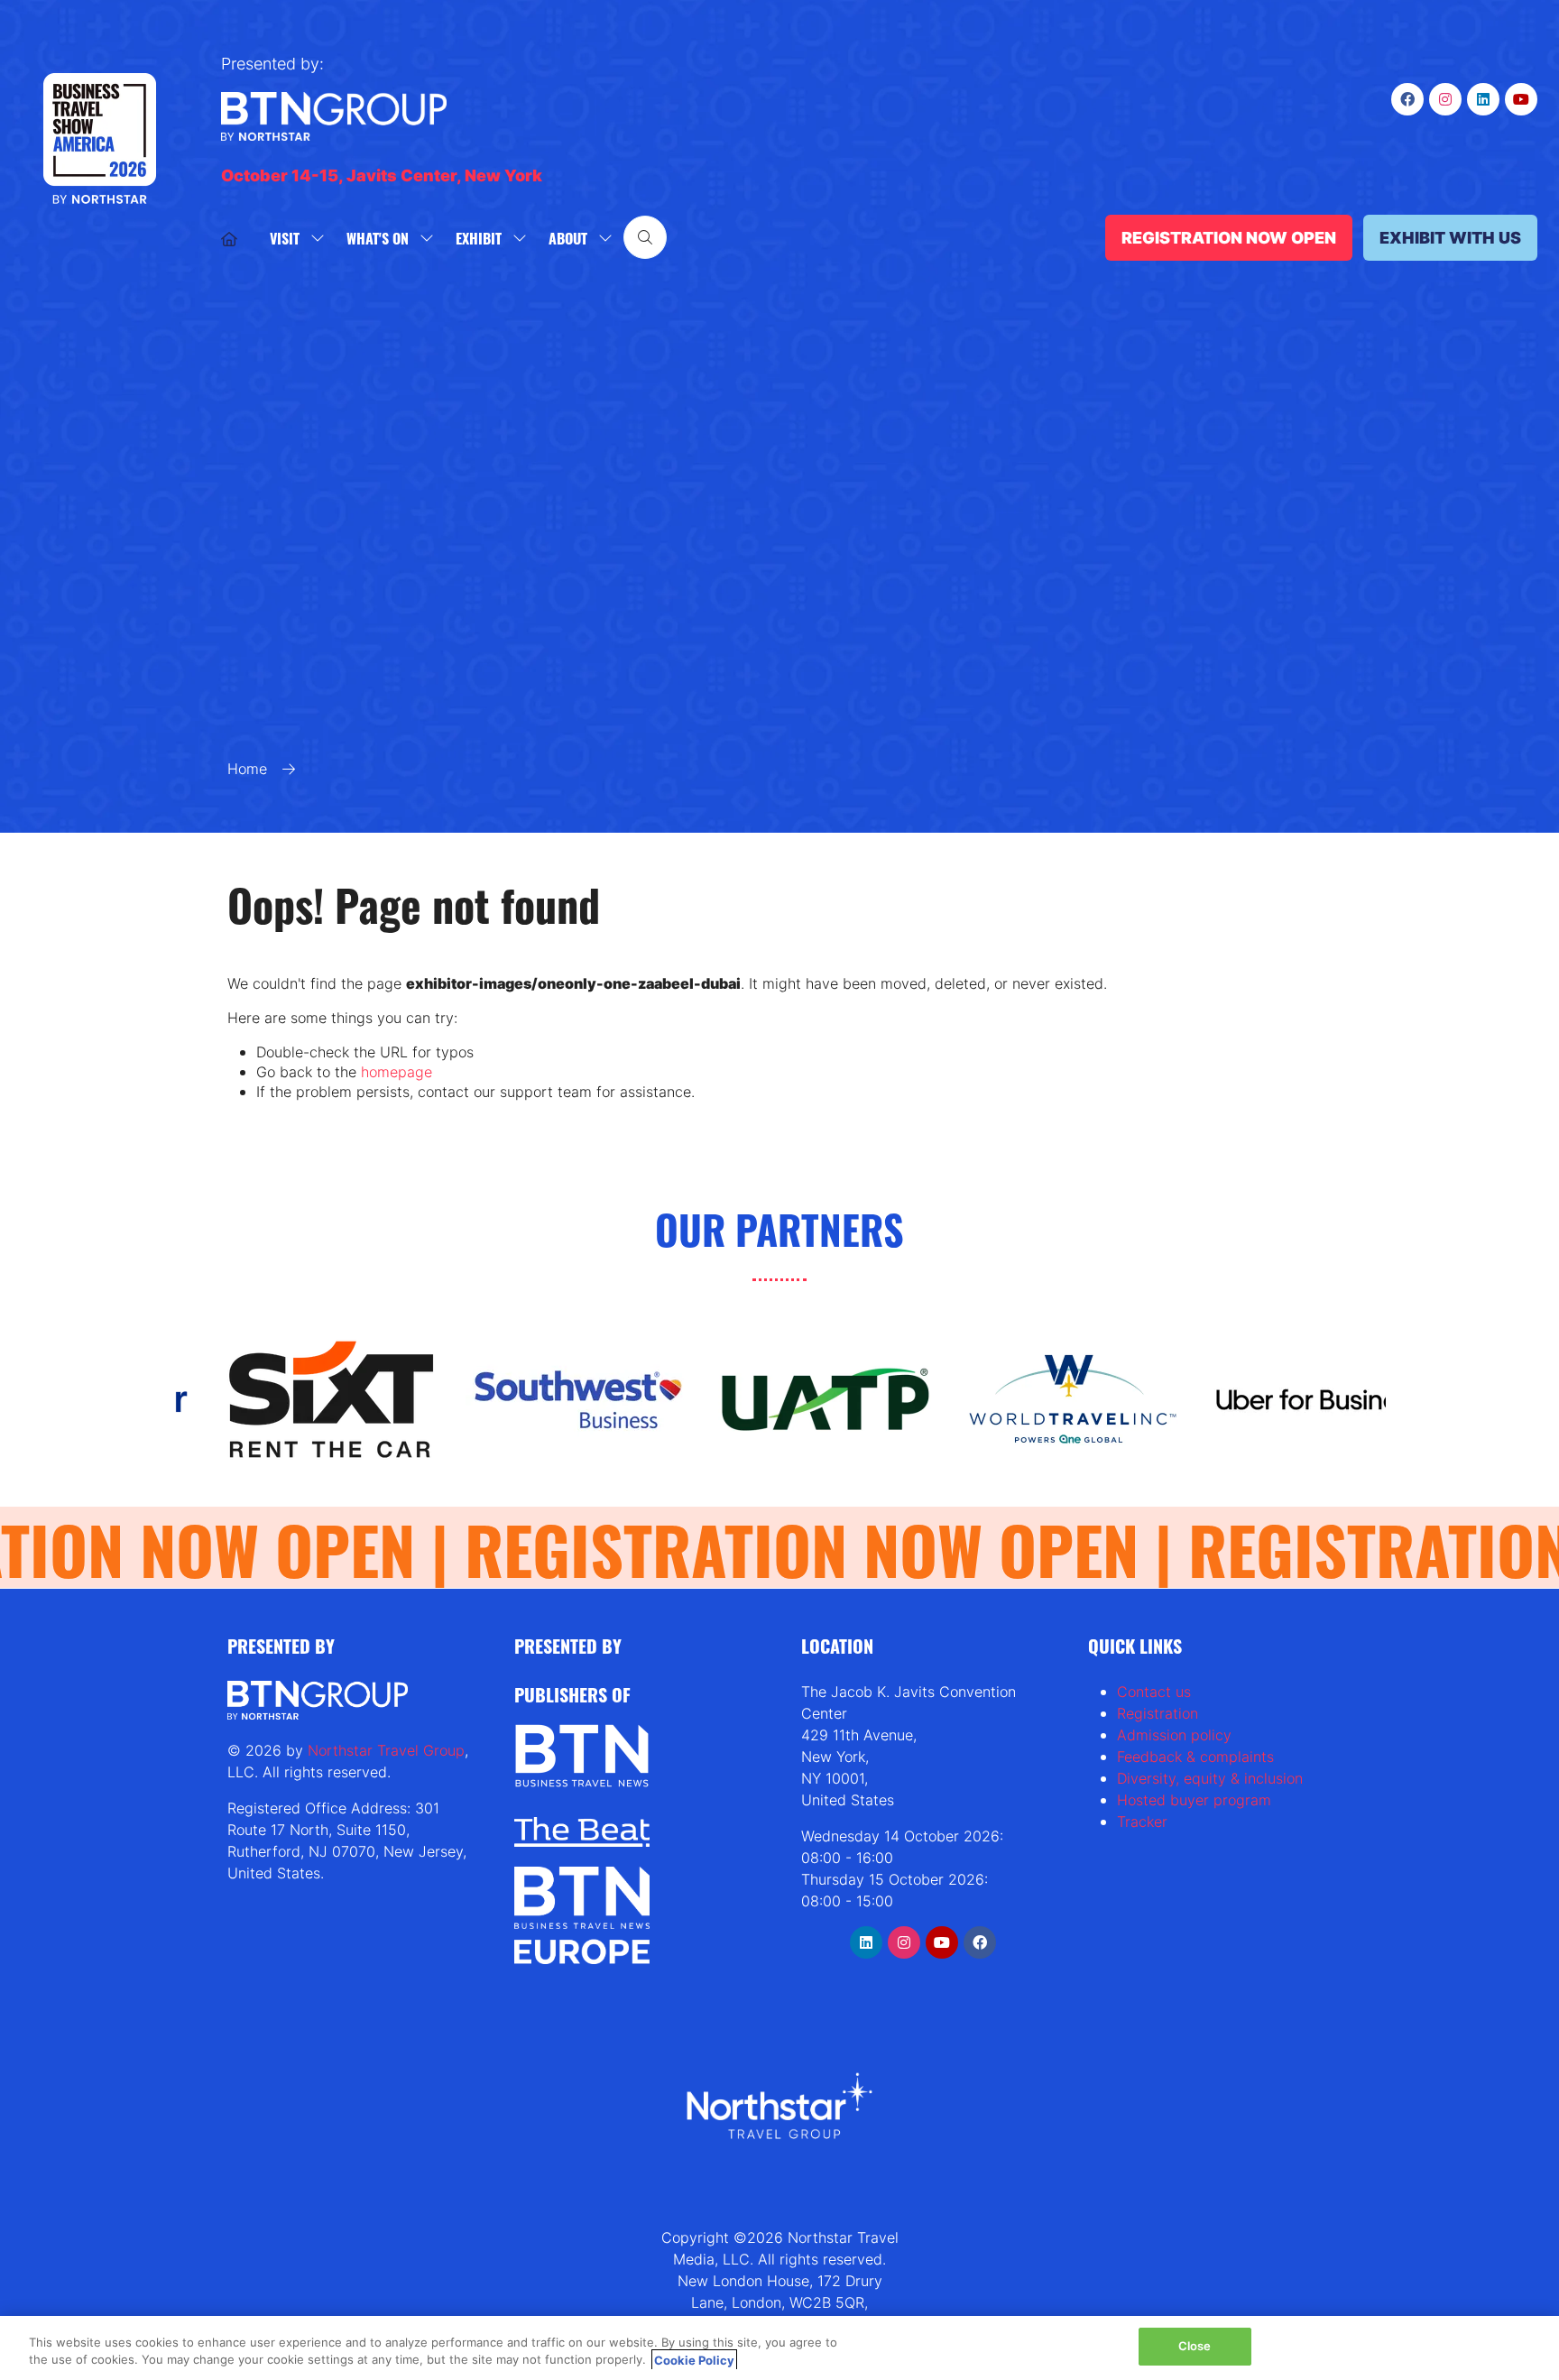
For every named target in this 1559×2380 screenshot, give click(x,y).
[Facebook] (1407, 99)
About (568, 238)
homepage (397, 1072)
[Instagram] (1445, 99)
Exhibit (479, 238)
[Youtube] (1521, 99)
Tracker (1142, 1822)
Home (247, 769)
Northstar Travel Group (386, 1750)
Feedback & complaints (1195, 1757)
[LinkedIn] (1483, 99)
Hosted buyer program (1194, 1800)
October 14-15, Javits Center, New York (382, 175)
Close (1195, 2346)
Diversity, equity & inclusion (1210, 1778)
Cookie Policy (694, 2360)
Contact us (1154, 1692)
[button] (645, 237)
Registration (1158, 1713)
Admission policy (1174, 1735)
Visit (285, 238)
